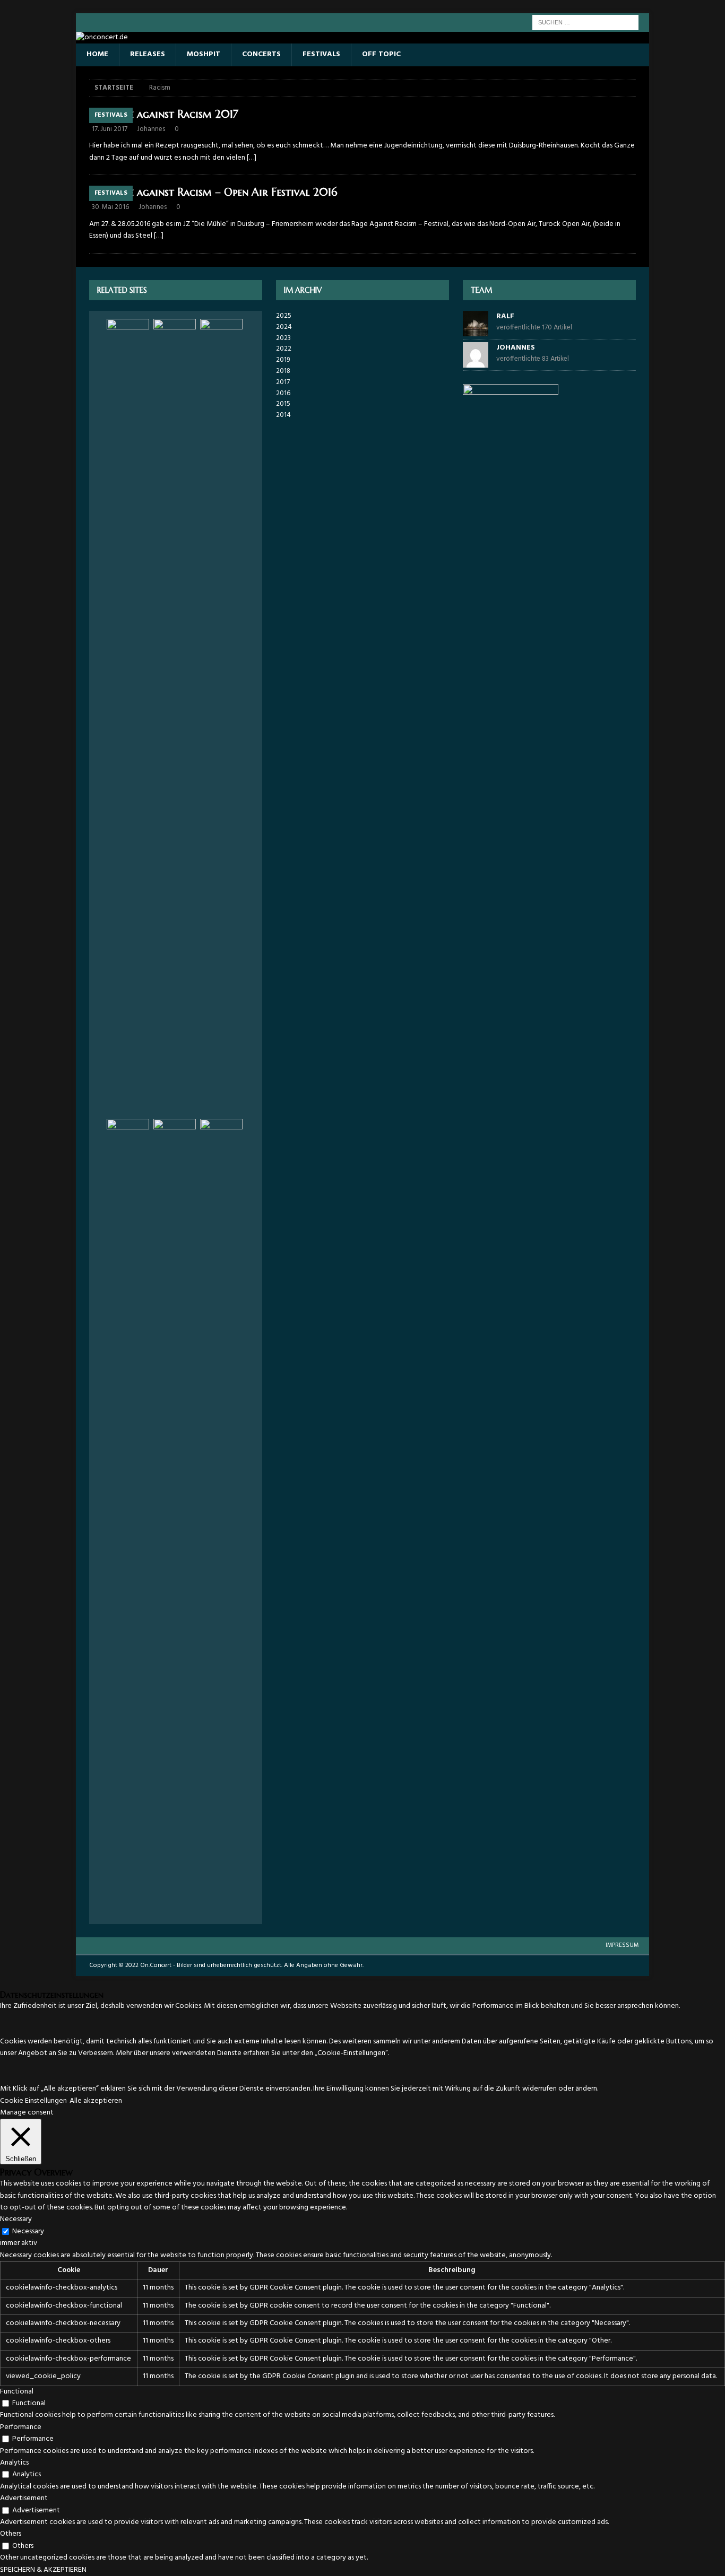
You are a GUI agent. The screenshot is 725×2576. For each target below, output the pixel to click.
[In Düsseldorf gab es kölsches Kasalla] (128, 1517)
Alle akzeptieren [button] (96, 2101)
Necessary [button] (16, 2219)
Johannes (151, 129)
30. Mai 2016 (110, 207)
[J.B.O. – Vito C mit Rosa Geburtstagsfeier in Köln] (221, 717)
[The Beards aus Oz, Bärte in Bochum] (221, 1517)
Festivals (321, 54)
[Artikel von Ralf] (476, 330)
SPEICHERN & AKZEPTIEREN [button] (43, 2570)
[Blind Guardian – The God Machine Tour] (128, 717)
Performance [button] (21, 2427)
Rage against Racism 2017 (174, 114)
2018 (283, 371)
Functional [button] (17, 2392)
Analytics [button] (14, 2463)
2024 (284, 327)
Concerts (261, 54)
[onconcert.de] (102, 37)
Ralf (505, 316)
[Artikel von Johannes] (476, 362)
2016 (283, 393)
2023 (283, 338)
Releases (148, 54)
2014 (283, 415)
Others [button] (11, 2534)
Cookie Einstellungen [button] (33, 2101)
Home (97, 54)
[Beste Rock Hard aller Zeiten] (175, 1517)
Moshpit (204, 54)
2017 (283, 382)
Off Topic (381, 54)
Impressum (622, 1945)
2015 (283, 404)
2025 (284, 316)
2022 (284, 349)
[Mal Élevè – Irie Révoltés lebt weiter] (175, 717)
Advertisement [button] (24, 2498)
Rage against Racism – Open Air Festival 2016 (224, 192)
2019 (283, 360)
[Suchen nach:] (585, 23)
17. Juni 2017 (110, 129)
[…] (252, 158)
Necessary (28, 2231)
